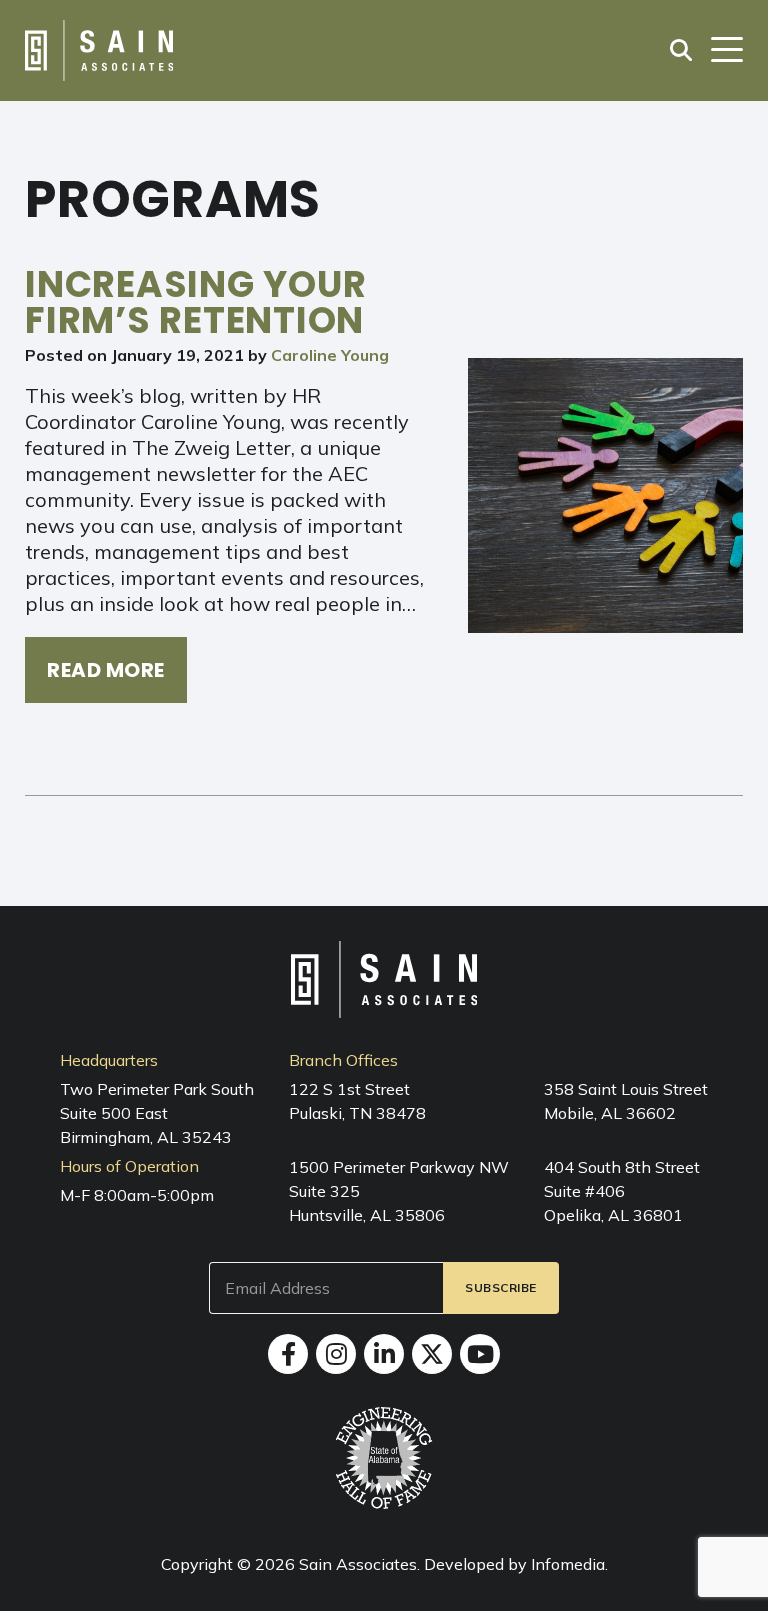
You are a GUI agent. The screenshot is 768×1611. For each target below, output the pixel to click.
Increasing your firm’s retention (195, 302)
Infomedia (568, 1564)
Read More (106, 670)
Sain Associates (358, 1564)
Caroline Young (330, 355)
